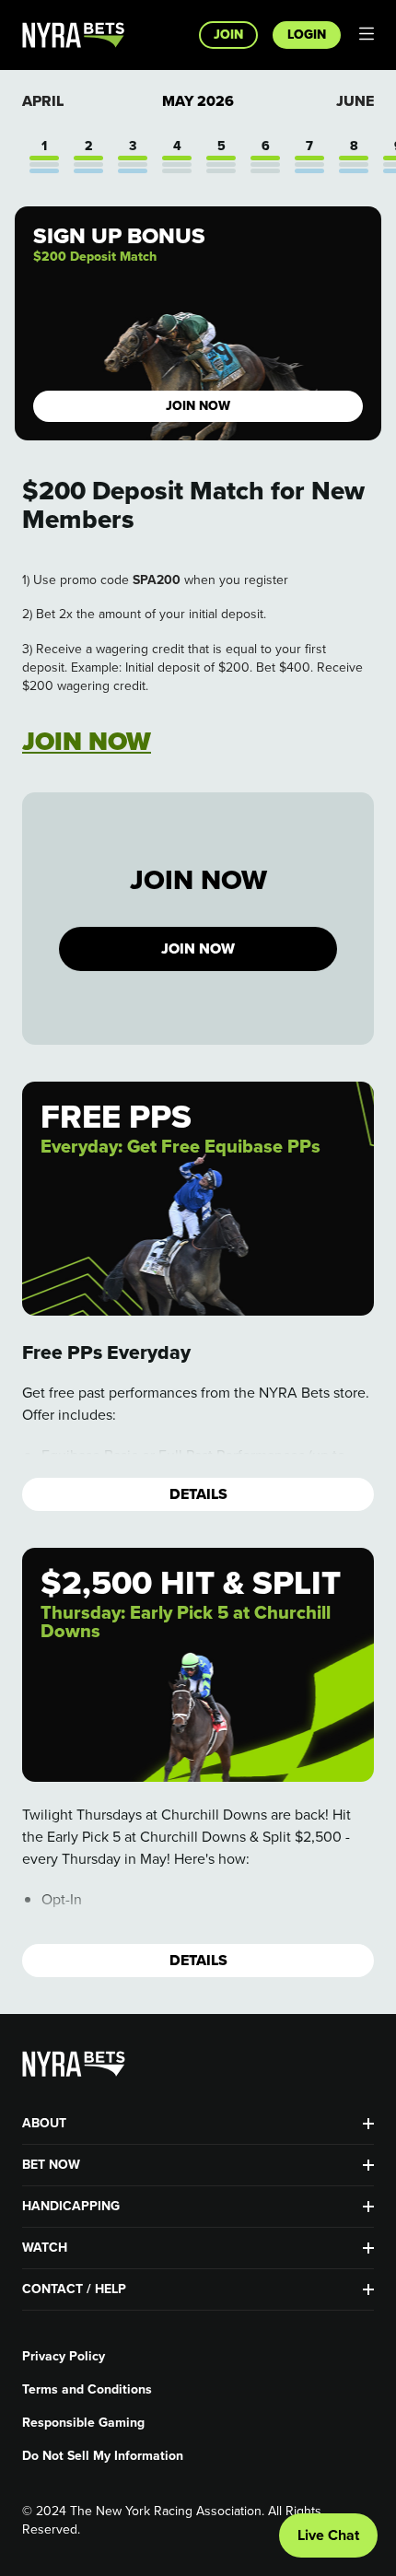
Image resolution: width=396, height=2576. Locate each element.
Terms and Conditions (87, 2390)
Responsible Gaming (83, 2423)
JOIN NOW (198, 948)
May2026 (198, 101)
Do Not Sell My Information (103, 2456)
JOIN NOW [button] (198, 406)
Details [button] (198, 1494)
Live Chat (328, 2535)
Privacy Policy (64, 2357)
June (355, 101)
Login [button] (307, 35)
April (43, 101)
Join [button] (228, 35)
